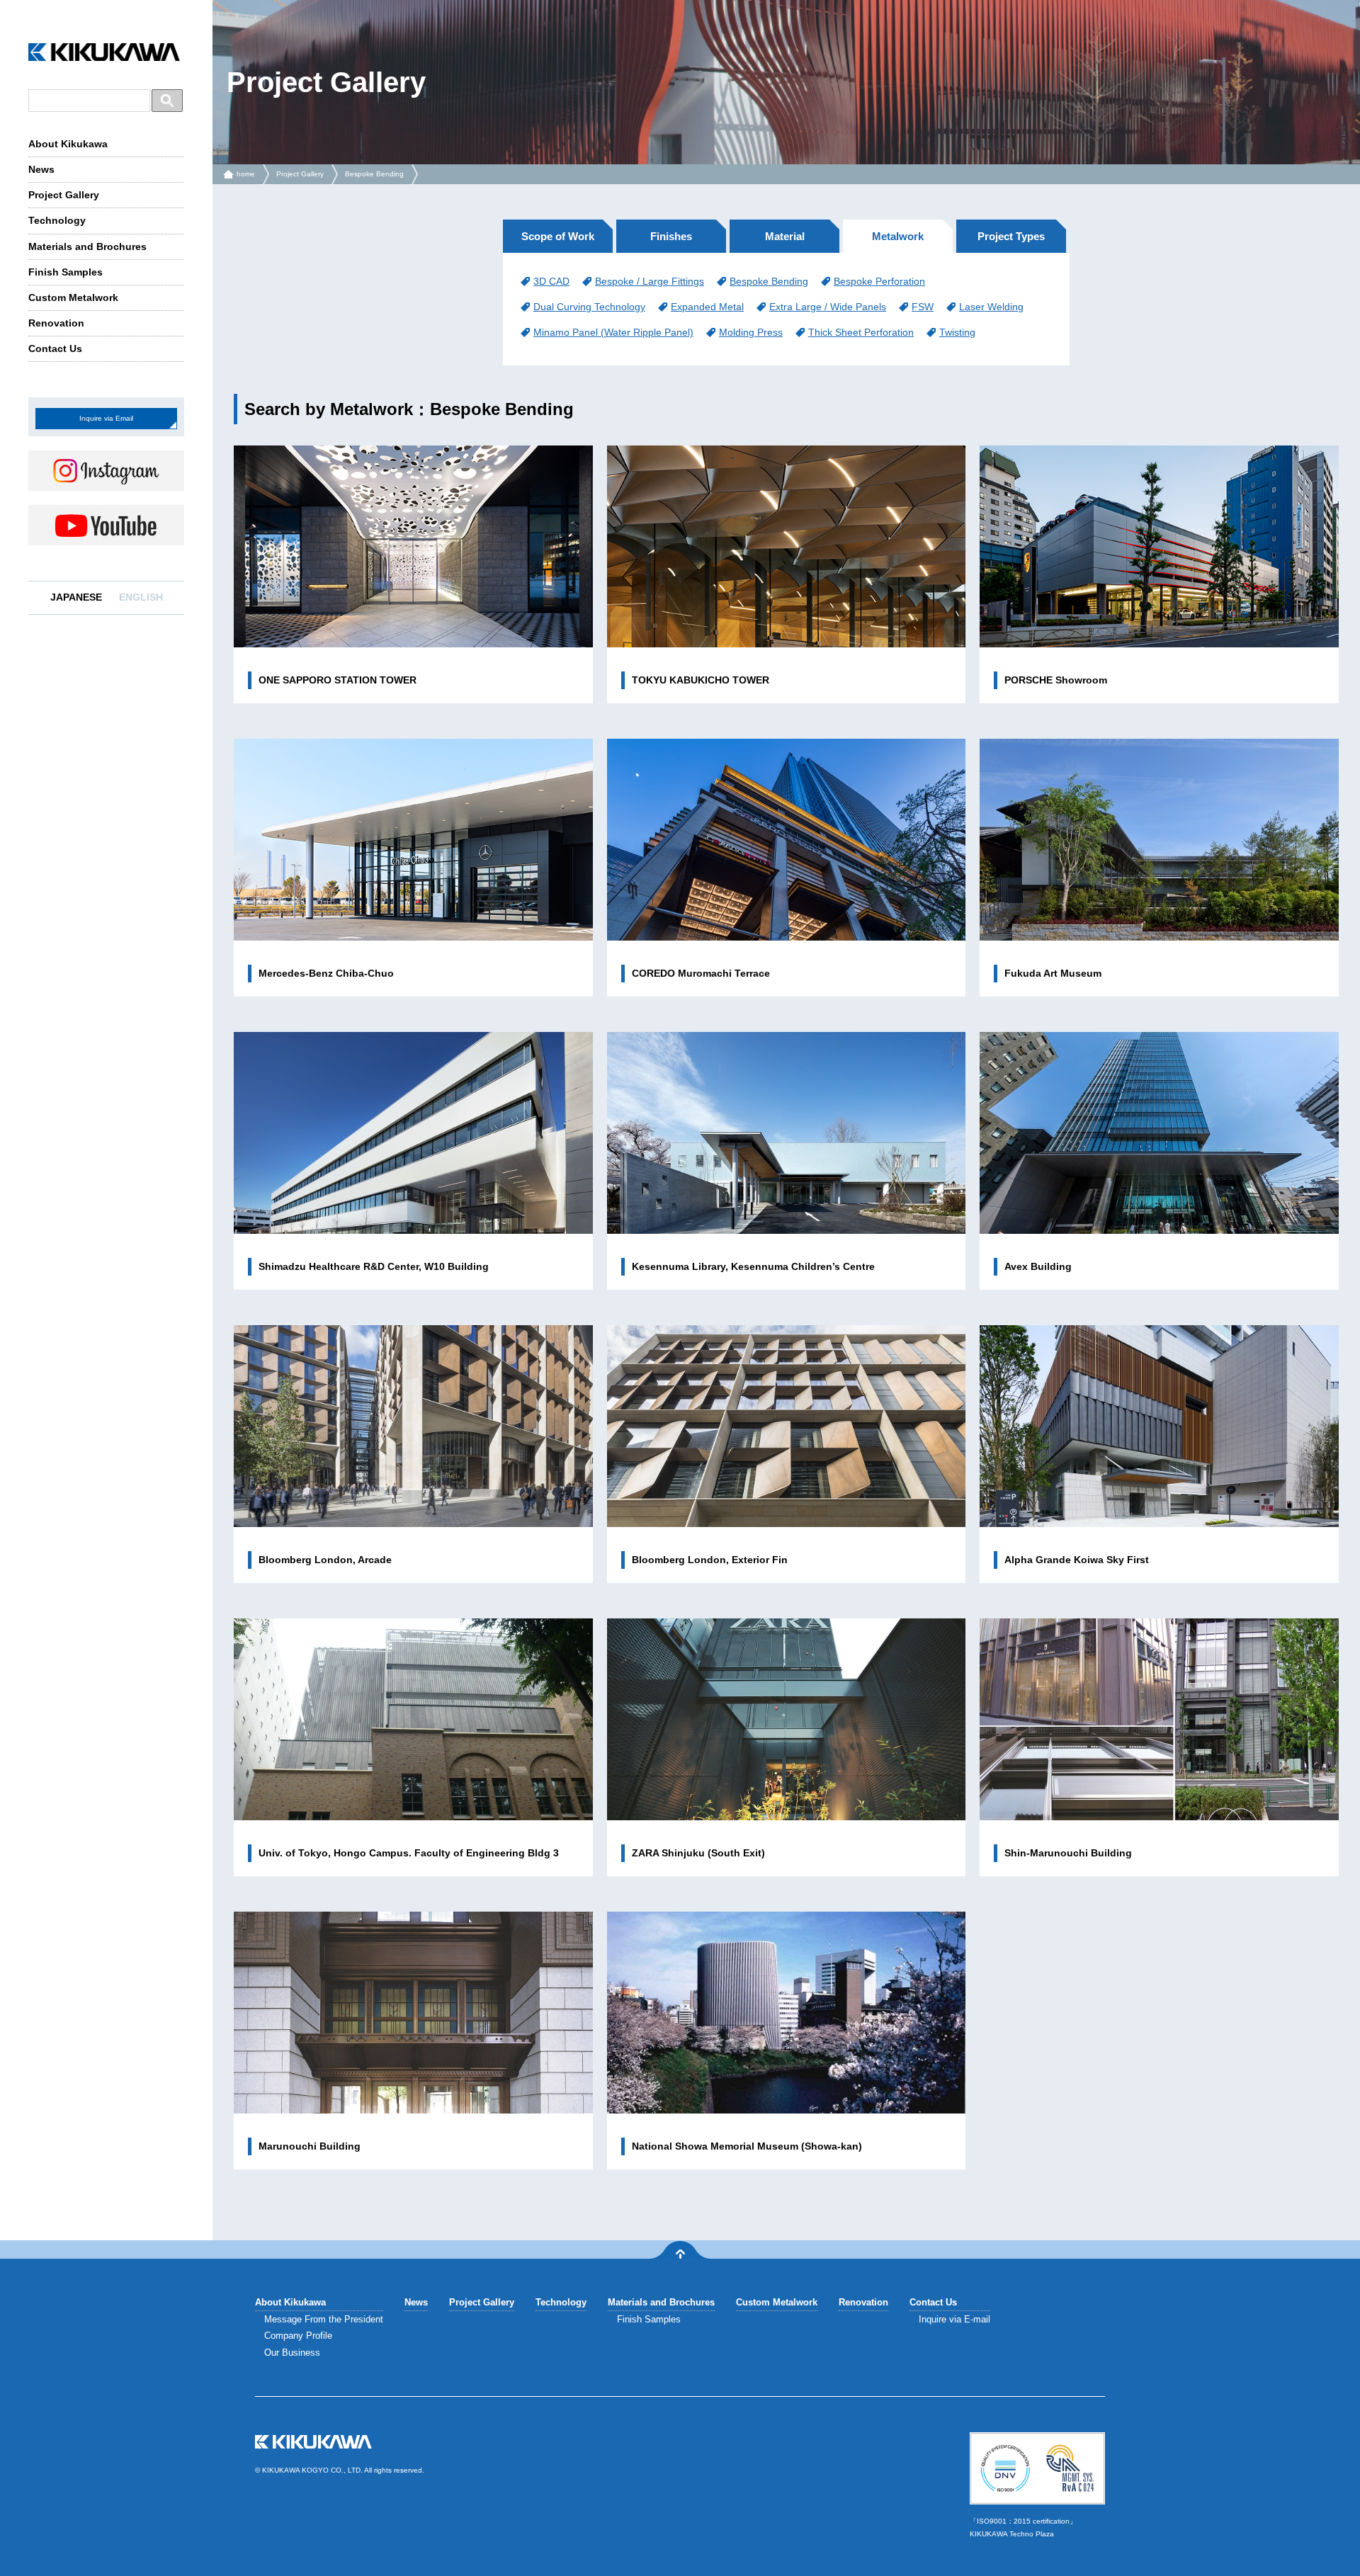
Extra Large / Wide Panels (828, 307)
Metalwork (898, 236)
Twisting (957, 332)
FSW (923, 307)
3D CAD (551, 281)
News (41, 169)
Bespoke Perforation (879, 281)
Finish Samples (66, 272)
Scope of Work (558, 236)
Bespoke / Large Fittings (650, 281)
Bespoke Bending (374, 174)
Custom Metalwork (73, 297)
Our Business (292, 2353)
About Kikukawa (68, 144)
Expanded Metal (707, 307)
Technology (57, 220)
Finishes (671, 236)
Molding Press (751, 332)
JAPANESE (76, 597)
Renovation (56, 323)
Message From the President (324, 2319)
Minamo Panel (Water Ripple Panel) (613, 332)
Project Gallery (64, 195)
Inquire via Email (106, 418)
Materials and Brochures (87, 246)
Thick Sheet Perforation (861, 332)
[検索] (167, 101)
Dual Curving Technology (589, 307)
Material (785, 236)
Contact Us (55, 348)
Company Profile (298, 2336)
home (246, 174)
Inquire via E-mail (954, 2319)
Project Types (1011, 236)
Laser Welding (991, 307)
